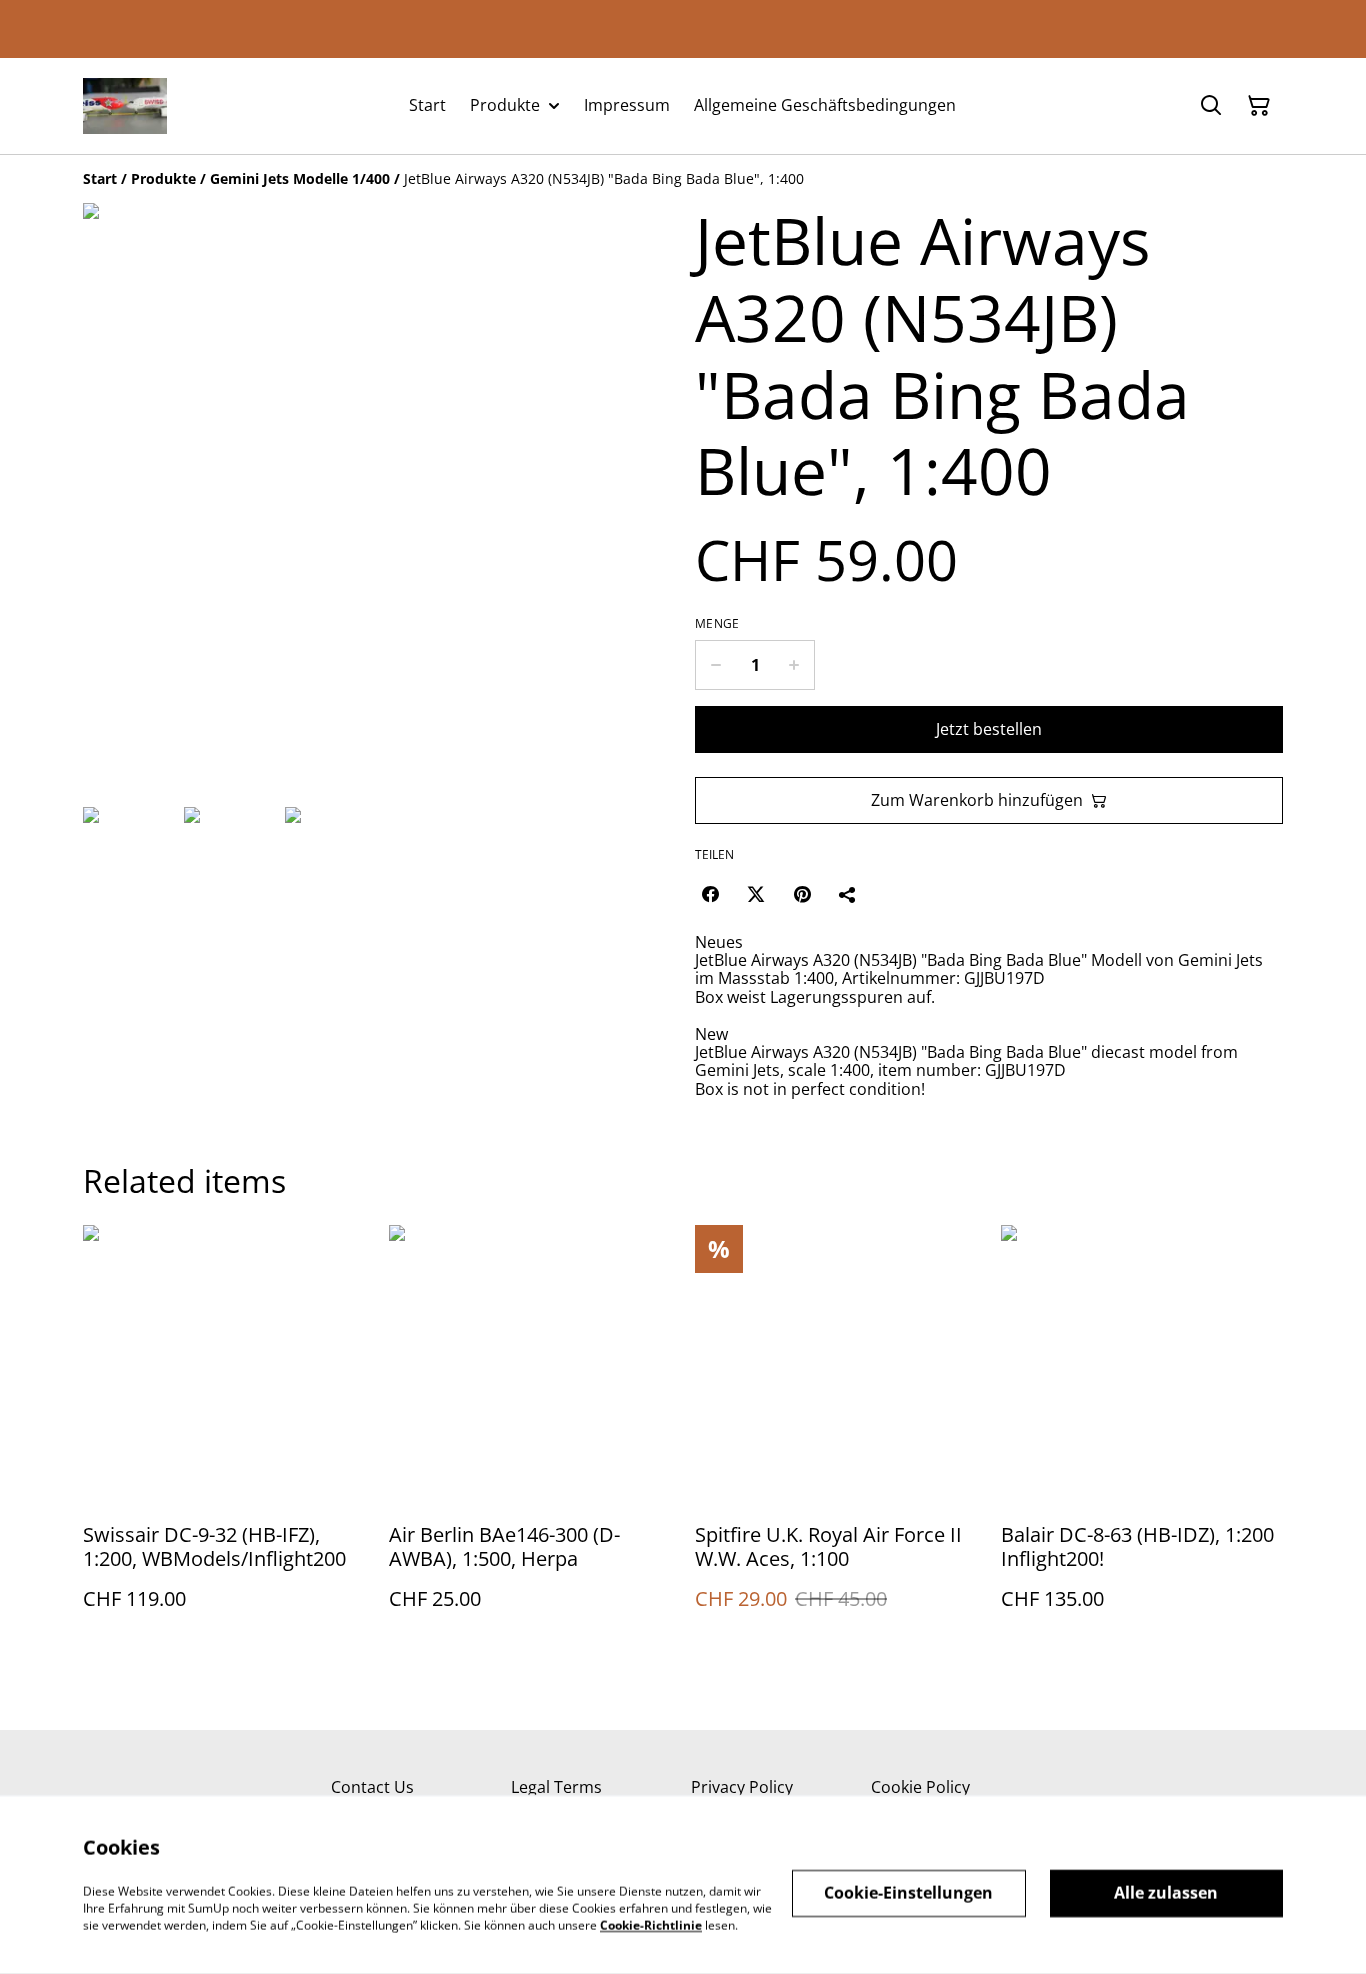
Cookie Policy (920, 1787)
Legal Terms (556, 1787)
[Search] (1211, 106)
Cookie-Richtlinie (651, 1924)
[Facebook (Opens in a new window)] (710, 894)
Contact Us (372, 1787)
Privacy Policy (742, 1787)
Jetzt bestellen (989, 729)
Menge (717, 624)
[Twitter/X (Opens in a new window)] (756, 894)
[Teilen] (848, 894)
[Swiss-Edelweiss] (125, 106)
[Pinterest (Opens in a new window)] (802, 894)
